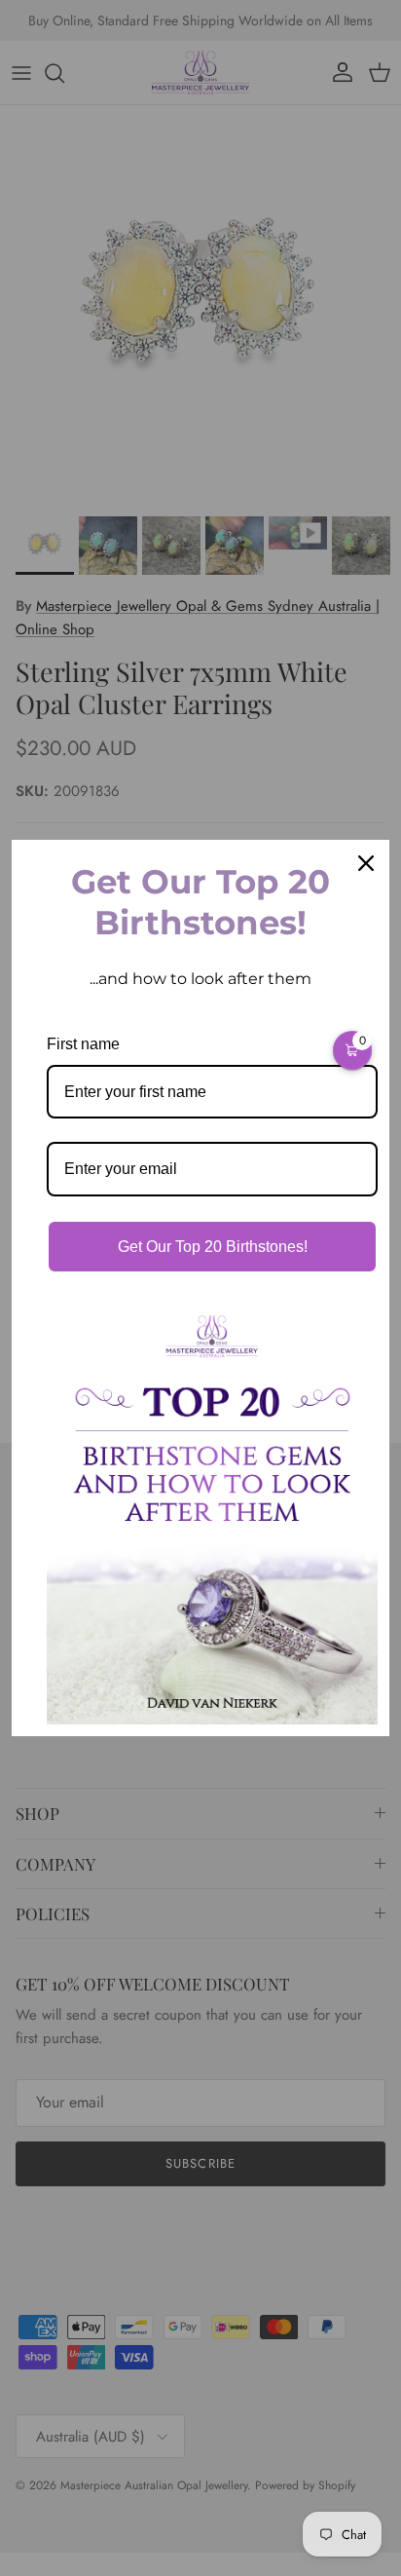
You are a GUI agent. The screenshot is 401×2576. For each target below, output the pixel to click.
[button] (352, 1050)
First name (83, 1044)
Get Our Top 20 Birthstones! (213, 1247)
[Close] (366, 863)
